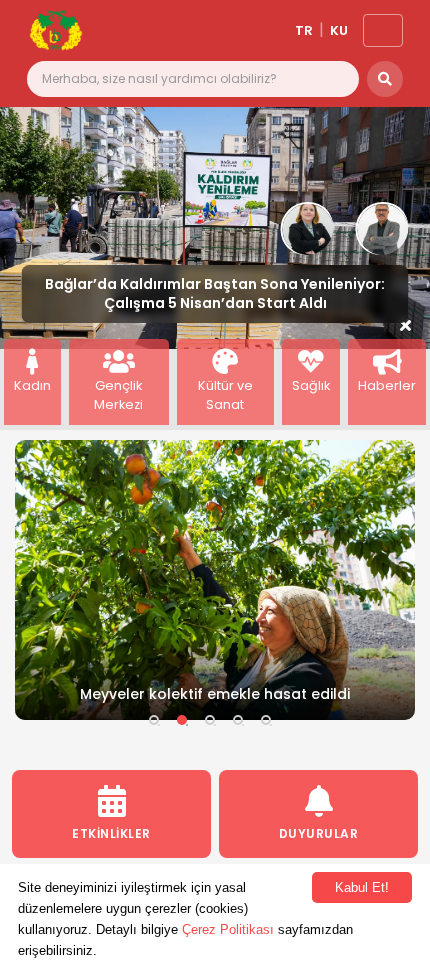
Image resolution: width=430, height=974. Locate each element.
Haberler (387, 385)
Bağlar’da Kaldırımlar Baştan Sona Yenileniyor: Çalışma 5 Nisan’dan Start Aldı (215, 293)
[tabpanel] (215, 580)
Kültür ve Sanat (225, 395)
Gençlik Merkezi (118, 395)
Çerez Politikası (228, 929)
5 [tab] (266, 720)
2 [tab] (182, 720)
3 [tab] (210, 720)
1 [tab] (154, 720)
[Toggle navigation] (383, 30)
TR (304, 30)
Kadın (32, 385)
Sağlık (311, 385)
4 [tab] (238, 720)
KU (339, 30)
